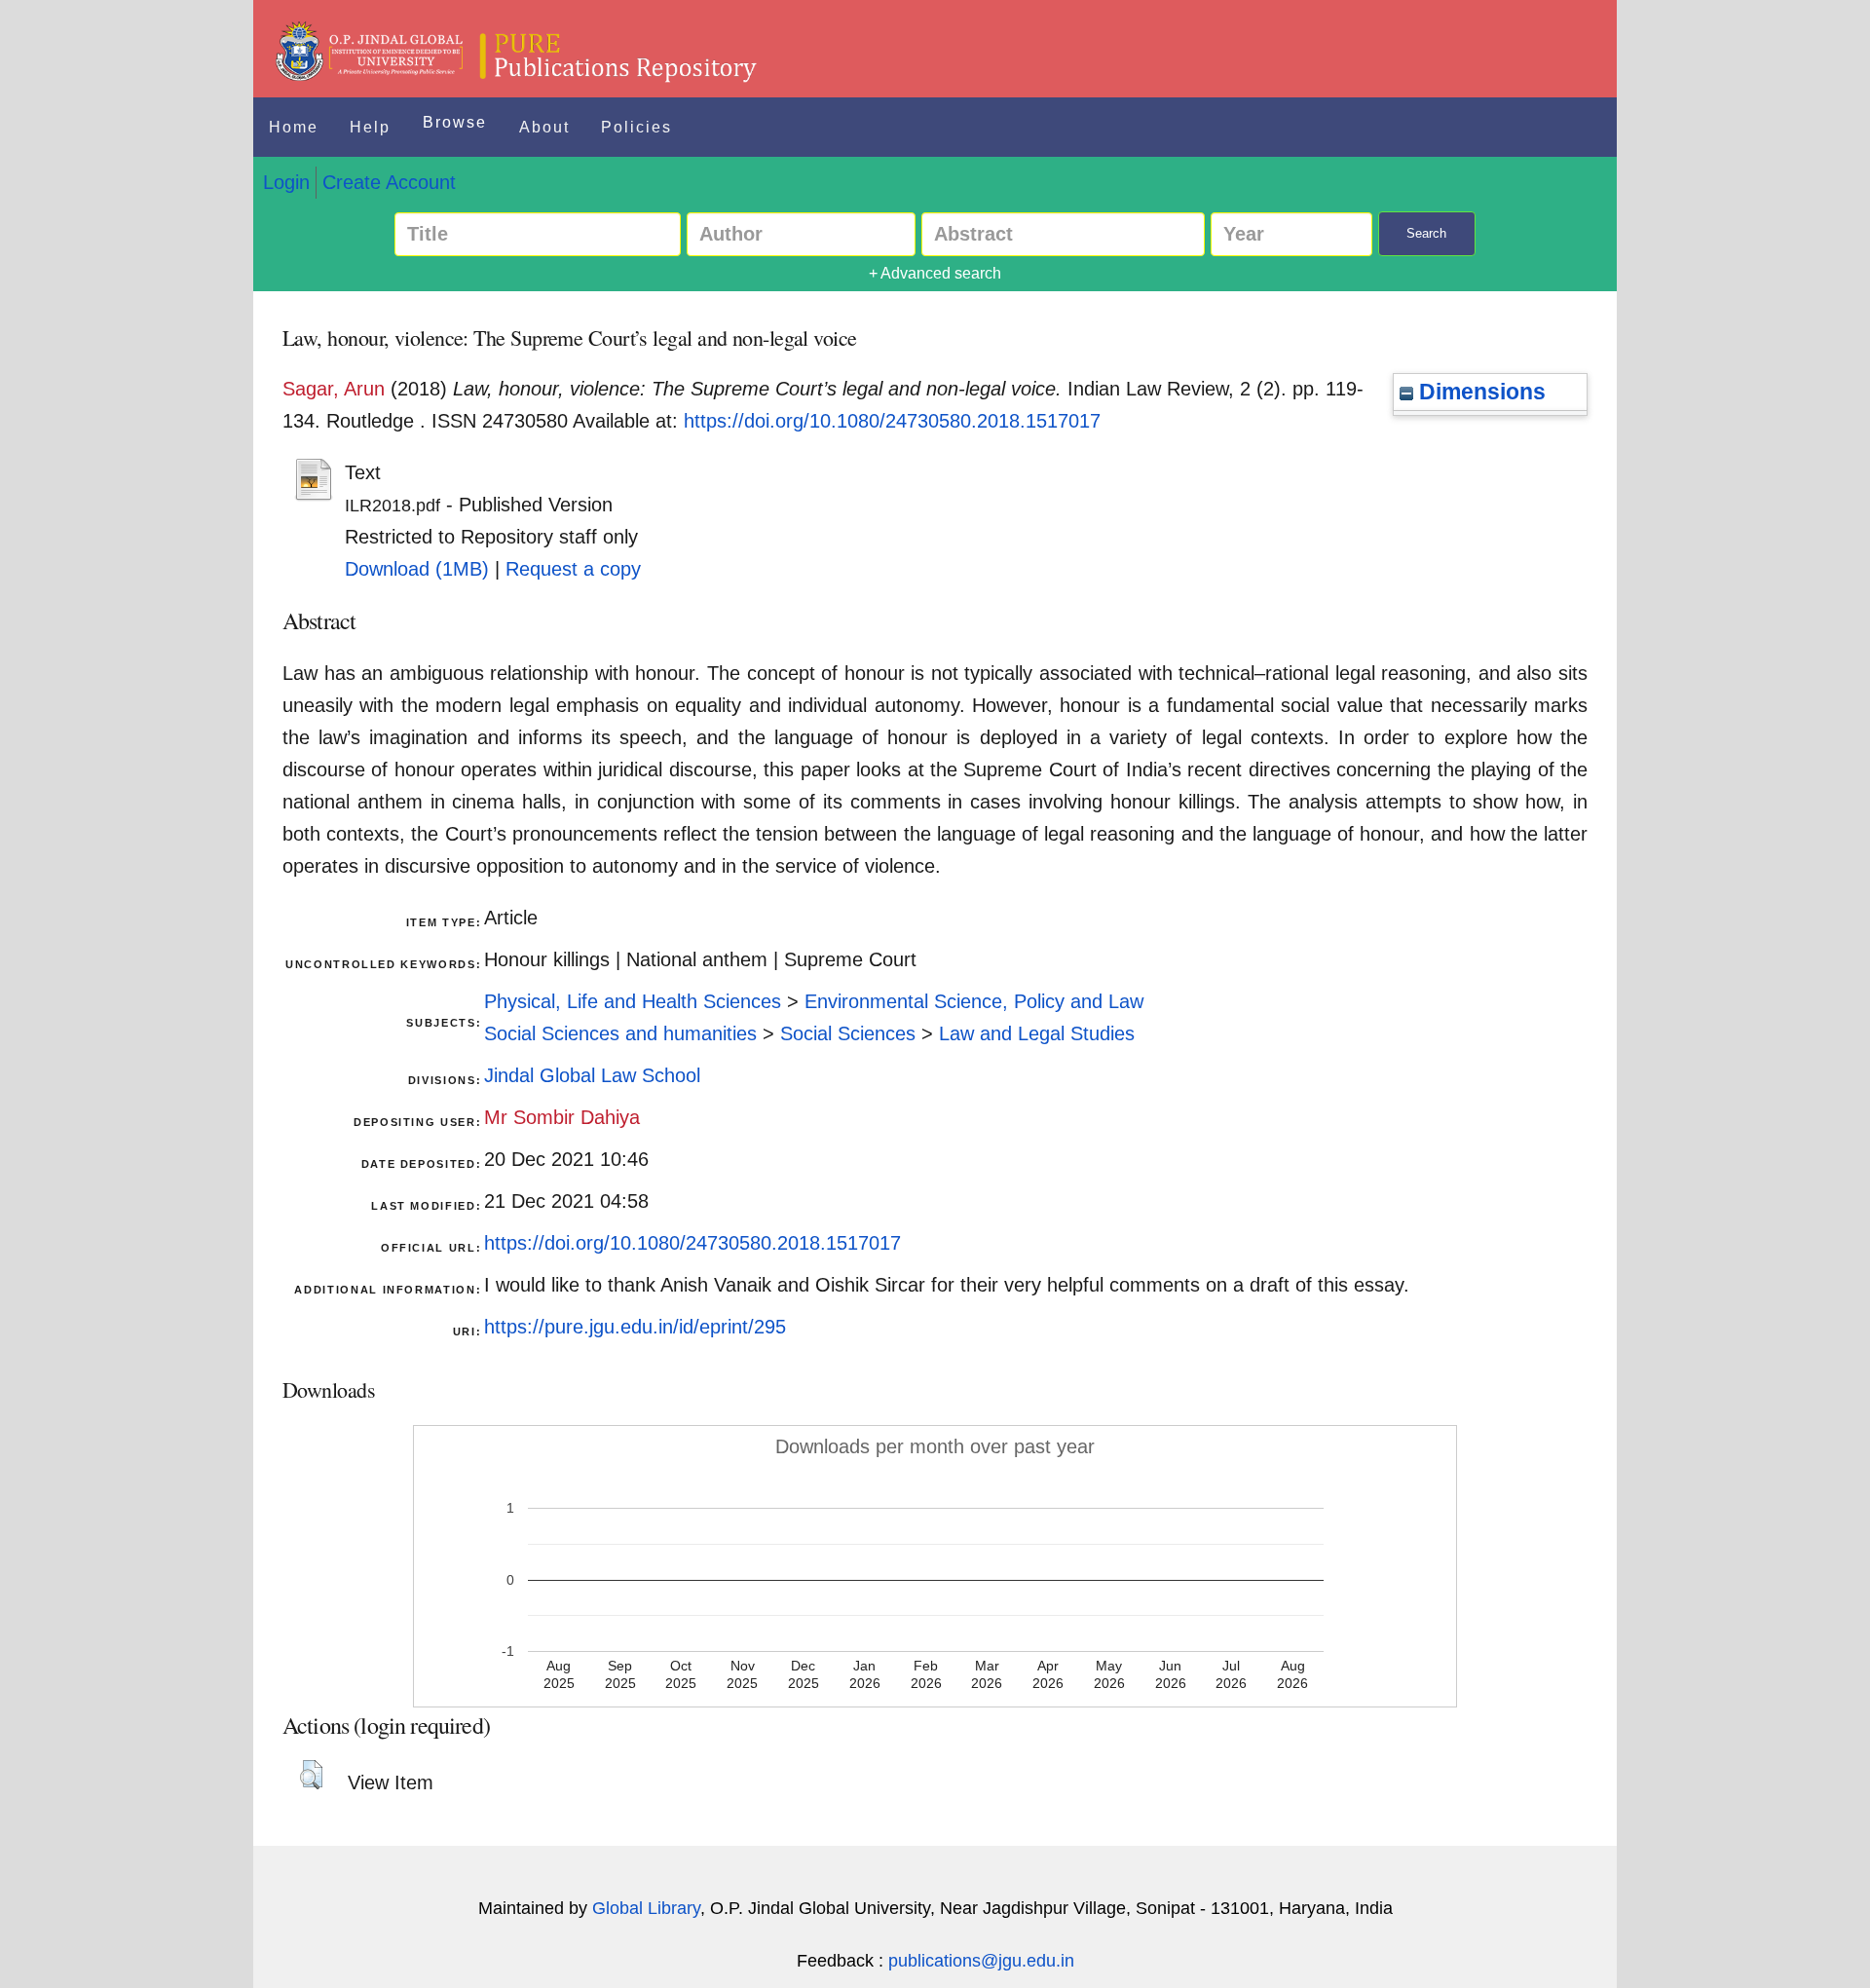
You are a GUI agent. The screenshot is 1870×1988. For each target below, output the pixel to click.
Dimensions (1479, 392)
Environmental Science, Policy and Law (974, 1001)
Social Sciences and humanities (620, 1033)
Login (286, 182)
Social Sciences (848, 1033)
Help (370, 127)
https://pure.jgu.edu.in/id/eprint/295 (635, 1327)
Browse (455, 122)
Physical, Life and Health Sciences (633, 1001)
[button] (311, 1775)
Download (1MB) (417, 569)
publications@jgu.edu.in (981, 1961)
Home (294, 127)
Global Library (646, 1908)
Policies (636, 127)
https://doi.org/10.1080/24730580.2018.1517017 (892, 421)
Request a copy (573, 569)
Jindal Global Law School (592, 1075)
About (544, 127)
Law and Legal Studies (1037, 1033)
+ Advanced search (935, 273)
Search (1426, 233)
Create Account (389, 182)
